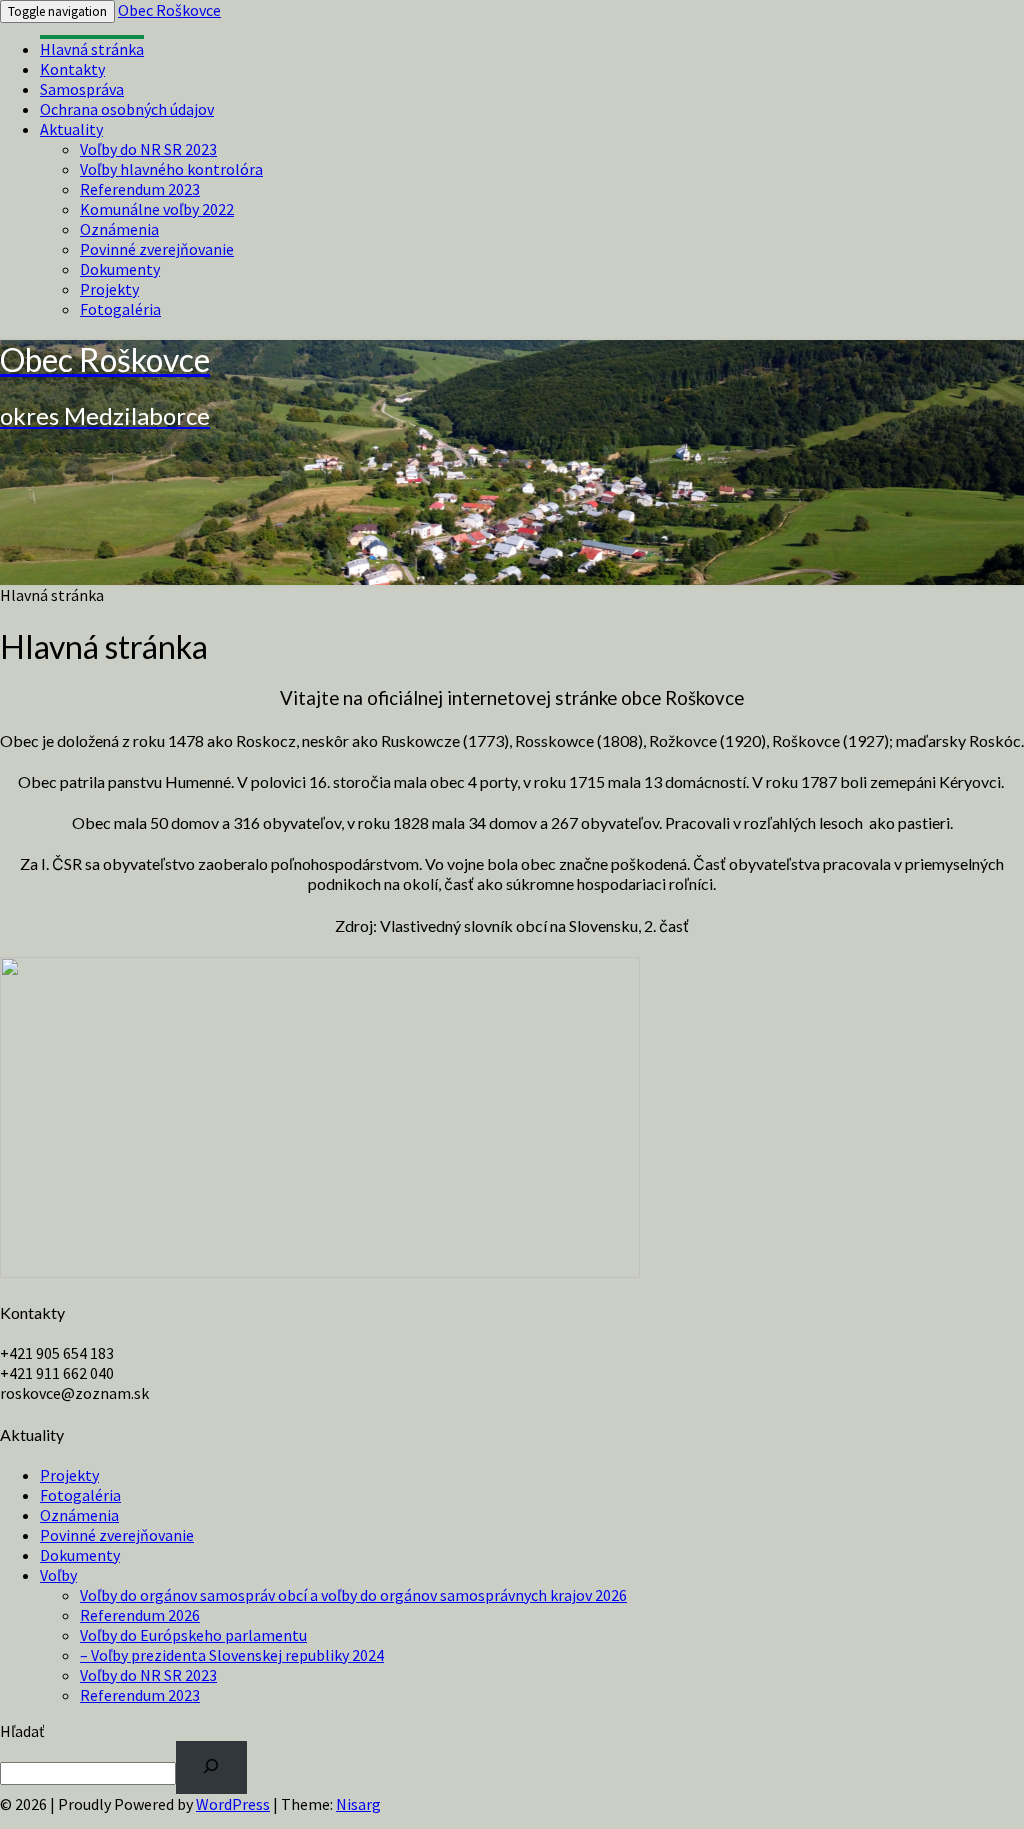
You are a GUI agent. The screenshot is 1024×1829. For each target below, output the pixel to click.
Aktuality (71, 129)
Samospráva (82, 89)
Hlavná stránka (92, 49)
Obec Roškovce (169, 10)
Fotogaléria (120, 309)
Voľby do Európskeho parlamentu (193, 1635)
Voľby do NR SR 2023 (148, 149)
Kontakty (72, 69)
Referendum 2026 (140, 1615)
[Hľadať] (211, 1767)
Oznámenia (119, 229)
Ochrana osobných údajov (127, 109)
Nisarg (358, 1804)
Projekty (109, 289)
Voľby (58, 1575)
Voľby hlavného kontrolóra (171, 169)
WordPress (233, 1804)
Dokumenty (120, 269)
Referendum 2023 (140, 189)
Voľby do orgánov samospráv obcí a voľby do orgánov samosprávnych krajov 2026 (353, 1595)
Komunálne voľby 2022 (157, 209)
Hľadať (22, 1731)
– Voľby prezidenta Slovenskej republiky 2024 (232, 1655)
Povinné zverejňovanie (157, 249)
